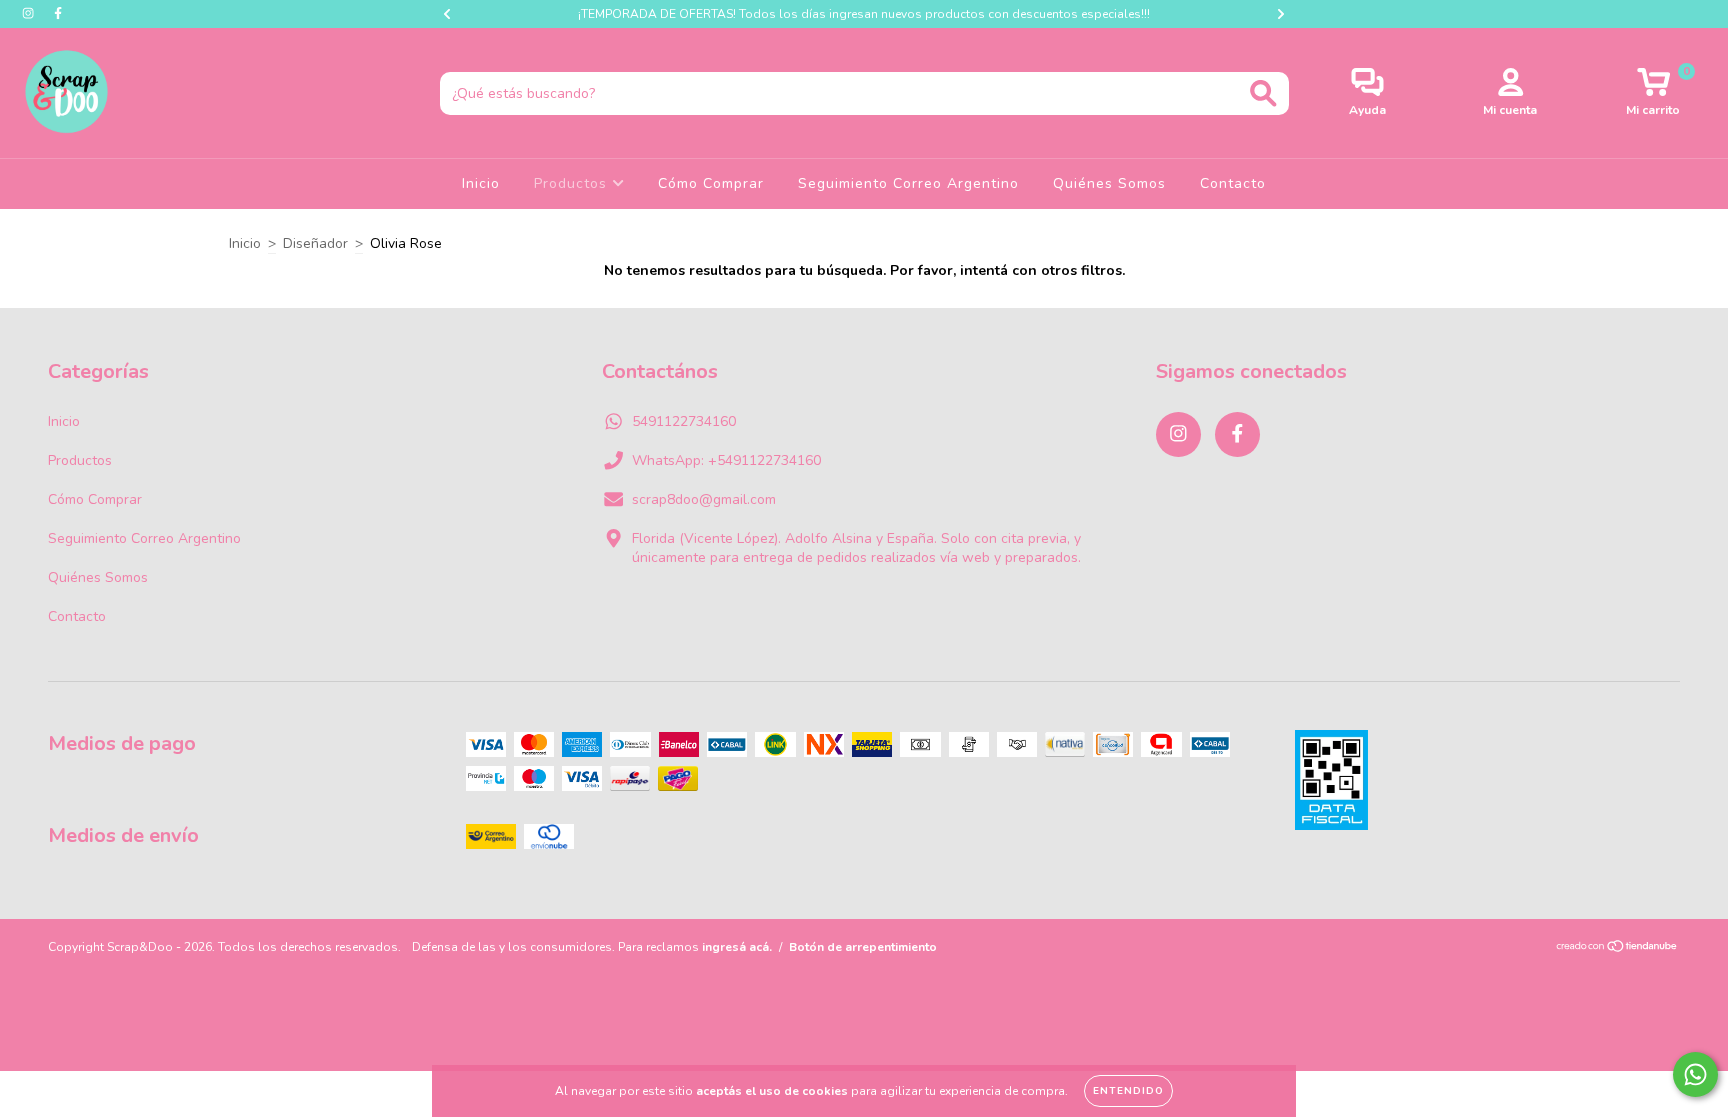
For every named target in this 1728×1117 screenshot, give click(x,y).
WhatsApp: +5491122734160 (726, 460)
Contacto (1233, 183)
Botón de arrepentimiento (863, 947)
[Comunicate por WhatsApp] (1695, 1074)
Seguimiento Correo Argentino (908, 183)
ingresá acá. (737, 947)
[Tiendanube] (1617, 949)
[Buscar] (1263, 93)
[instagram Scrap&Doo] (30, 13)
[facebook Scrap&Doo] (58, 13)
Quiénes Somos (1109, 183)
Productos (573, 183)
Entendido (1128, 1091)
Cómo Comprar (711, 183)
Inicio (481, 183)
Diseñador (315, 243)
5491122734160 (684, 421)
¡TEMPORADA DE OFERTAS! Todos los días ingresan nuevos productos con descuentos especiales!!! (864, 14)
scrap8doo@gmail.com (704, 499)
